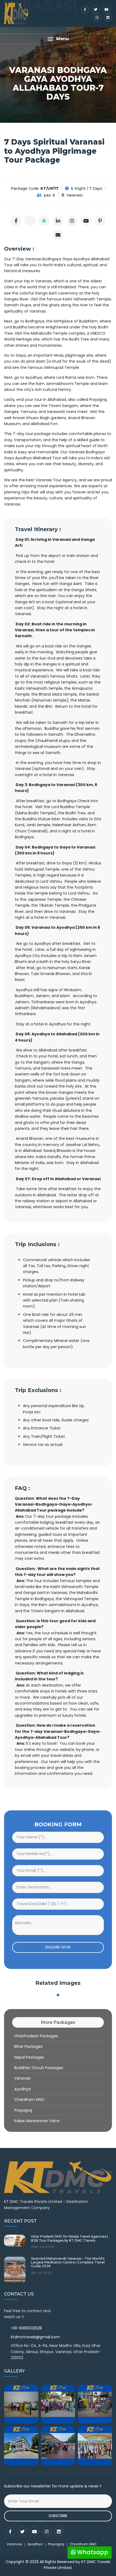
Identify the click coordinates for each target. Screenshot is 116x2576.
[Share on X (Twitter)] (30, 221)
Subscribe (58, 2516)
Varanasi (22, 2078)
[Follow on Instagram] (72, 221)
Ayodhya (23, 2089)
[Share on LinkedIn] (58, 221)
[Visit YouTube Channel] (86, 221)
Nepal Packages (29, 2057)
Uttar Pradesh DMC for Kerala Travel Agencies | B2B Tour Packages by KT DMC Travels (69, 2238)
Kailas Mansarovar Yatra (37, 2121)
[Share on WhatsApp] (44, 221)
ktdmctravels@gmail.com (35, 2337)
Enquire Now (58, 1947)
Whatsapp (92, 2552)
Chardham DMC (30, 2100)
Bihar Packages (28, 2046)
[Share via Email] (58, 235)
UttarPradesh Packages (36, 2036)
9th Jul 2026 (41, 2273)
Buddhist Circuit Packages (39, 2068)
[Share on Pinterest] (100, 221)
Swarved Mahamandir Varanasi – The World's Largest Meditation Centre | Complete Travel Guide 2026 (68, 2263)
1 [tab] (58, 1995)
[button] (58, 39)
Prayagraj (23, 2110)
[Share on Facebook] (16, 221)
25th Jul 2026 (42, 2247)
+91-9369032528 (26, 2328)
